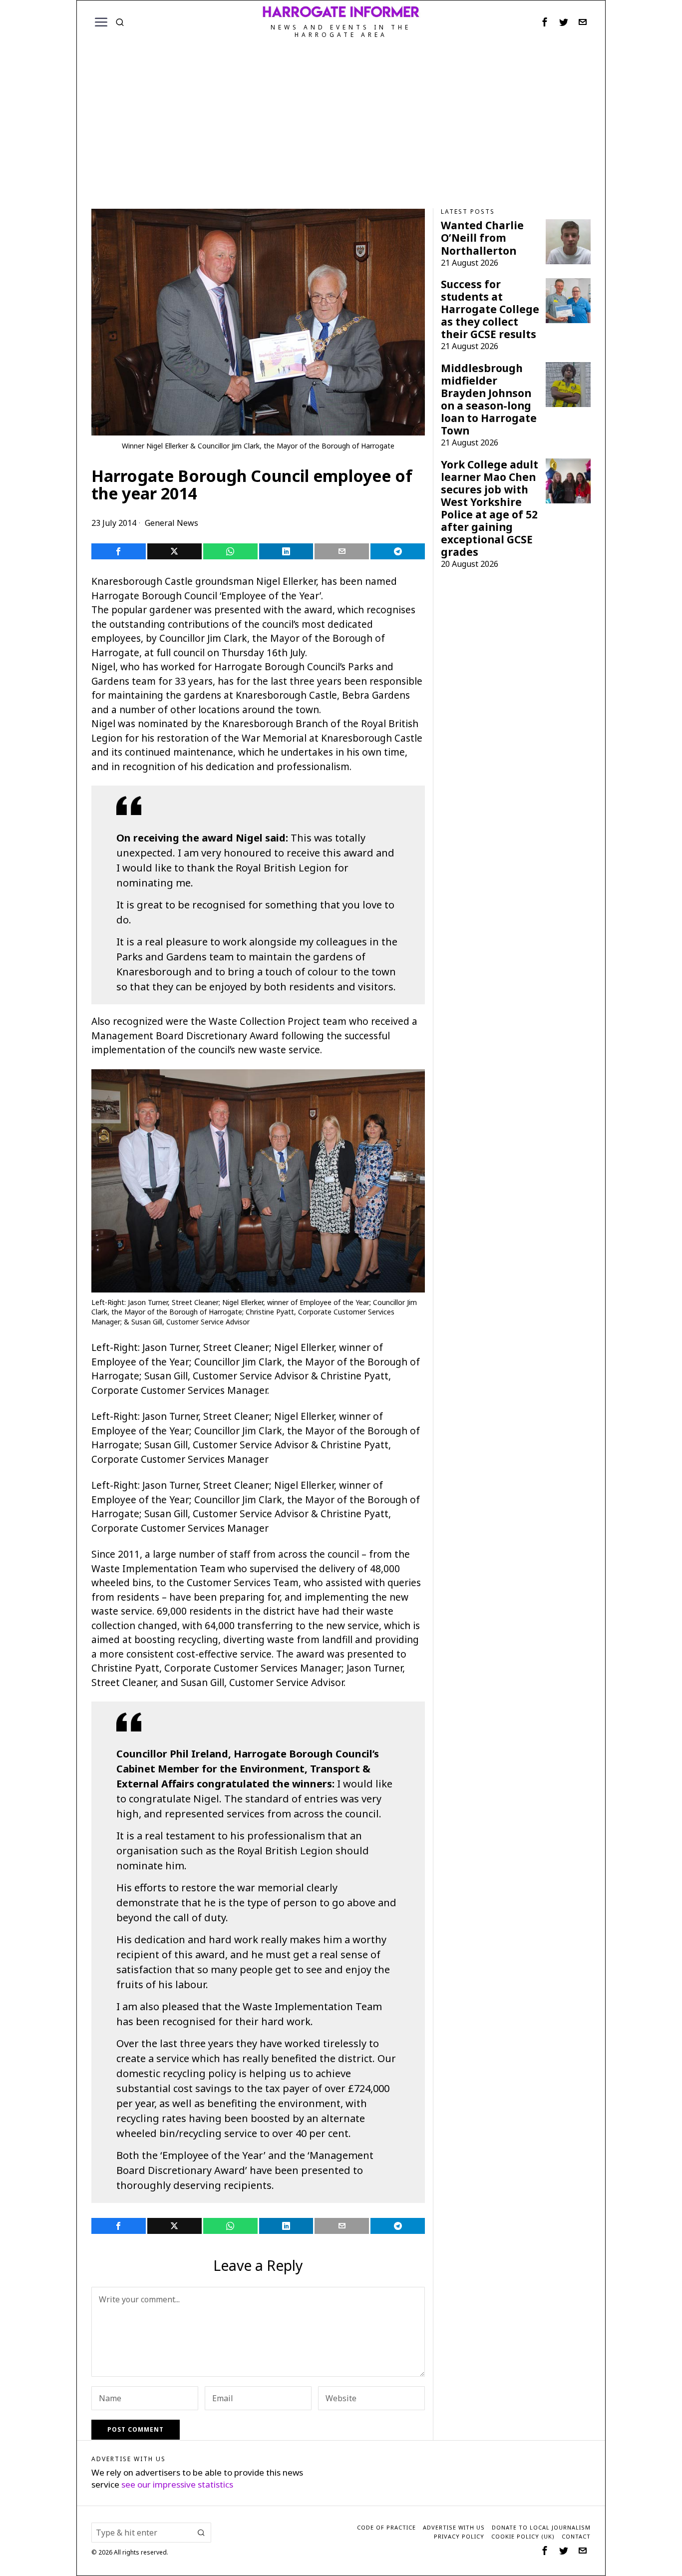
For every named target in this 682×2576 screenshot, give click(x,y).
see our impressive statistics (177, 2484)
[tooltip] (545, 22)
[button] (201, 2533)
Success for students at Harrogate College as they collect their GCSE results (490, 309)
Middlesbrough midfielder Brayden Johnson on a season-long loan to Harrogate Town (489, 400)
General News (171, 523)
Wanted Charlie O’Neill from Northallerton (482, 238)
